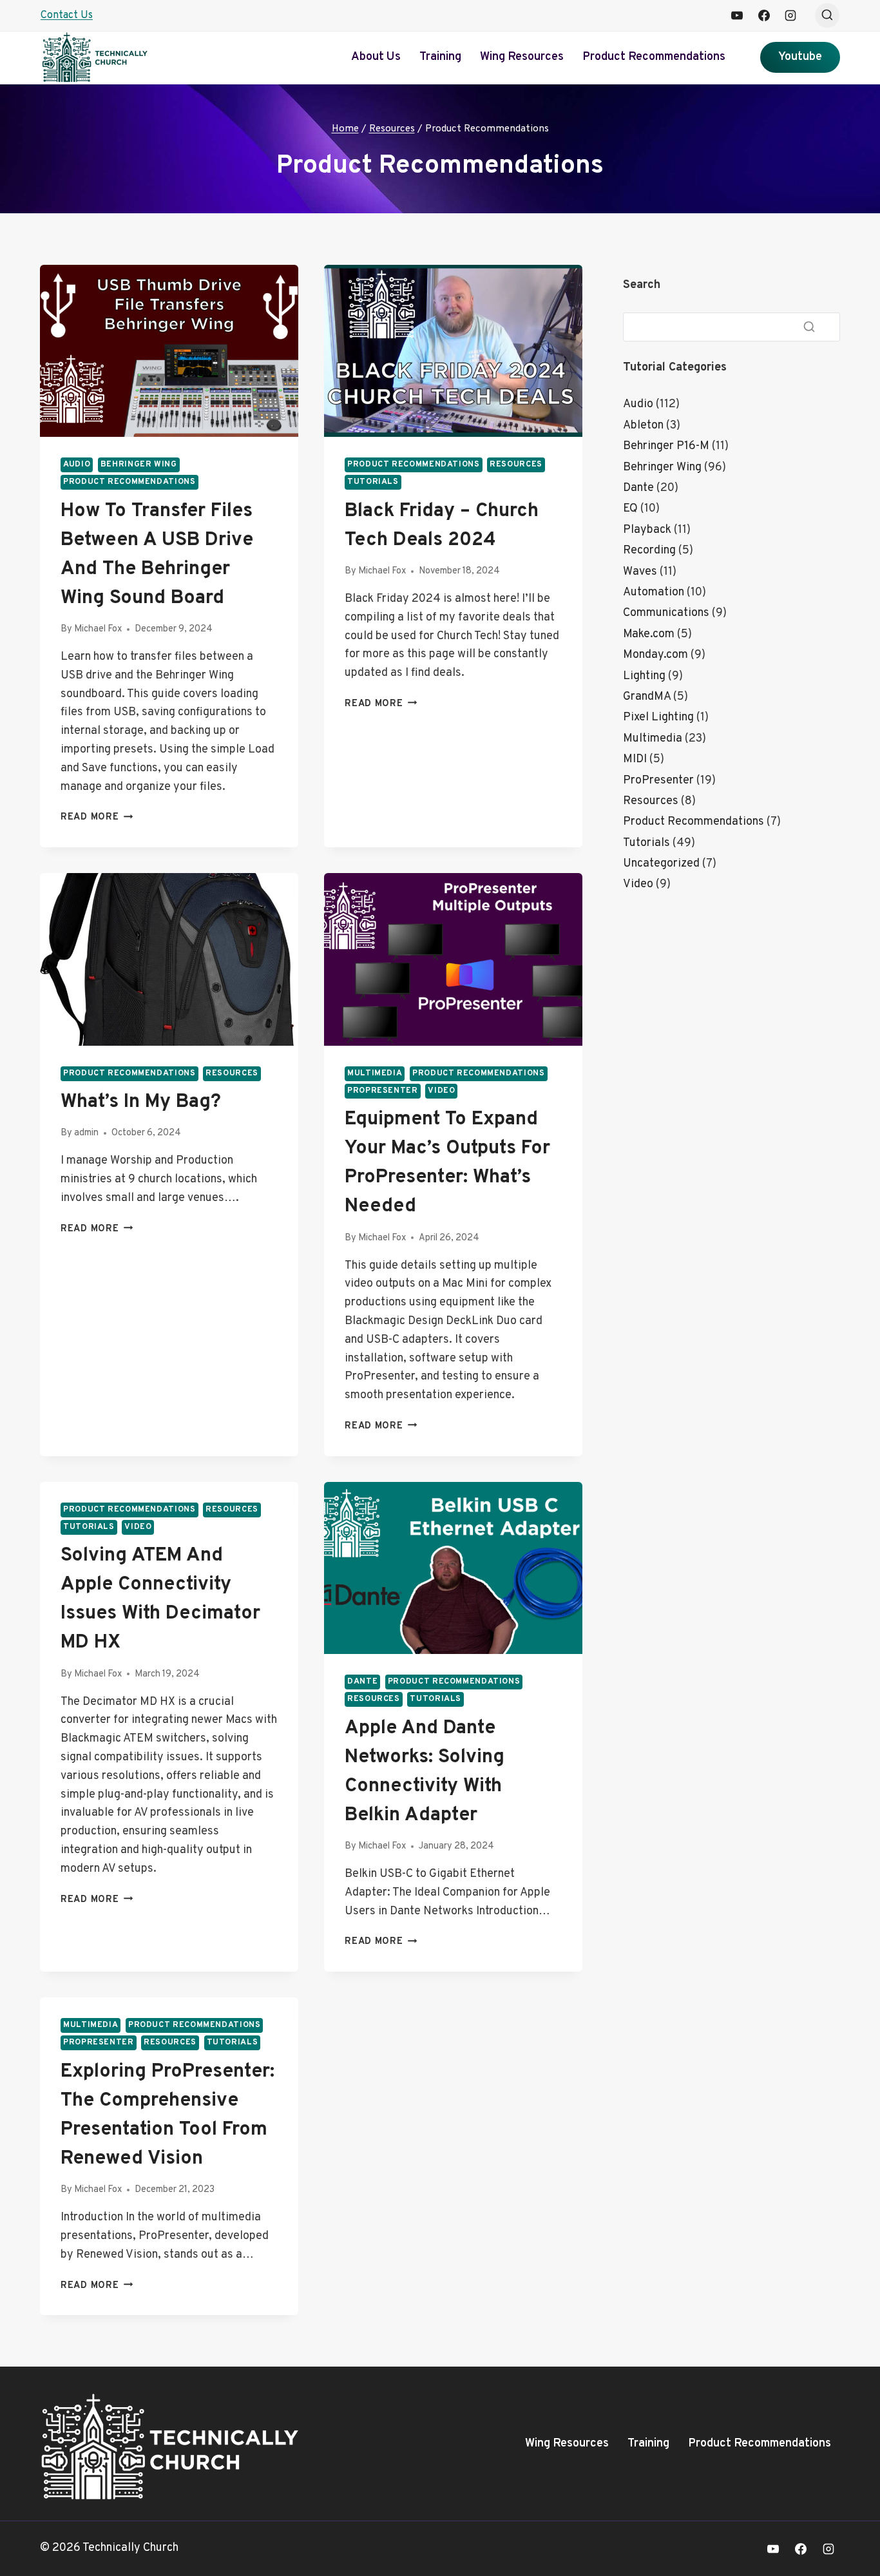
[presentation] (169, 351)
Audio (77, 465)
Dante (362, 1682)
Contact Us (67, 15)
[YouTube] (737, 15)
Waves (640, 572)
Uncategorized (661, 864)
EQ (630, 509)
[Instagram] (790, 15)
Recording (649, 551)
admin (86, 1133)
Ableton (643, 426)
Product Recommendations (654, 57)
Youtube (800, 57)
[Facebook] (764, 15)
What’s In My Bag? (141, 1102)
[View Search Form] (827, 15)
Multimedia (375, 1073)
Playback (647, 530)
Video (441, 1091)
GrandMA (647, 697)
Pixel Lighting (658, 717)
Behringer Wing (139, 465)
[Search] (809, 327)
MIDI (635, 759)
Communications (666, 613)
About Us (376, 57)
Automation (654, 592)
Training (440, 57)
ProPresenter (383, 1091)
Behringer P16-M (666, 446)
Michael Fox (98, 629)
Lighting (644, 676)
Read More (97, 817)
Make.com (649, 634)
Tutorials (373, 482)
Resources (516, 465)
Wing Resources (522, 57)
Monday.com (655, 655)
